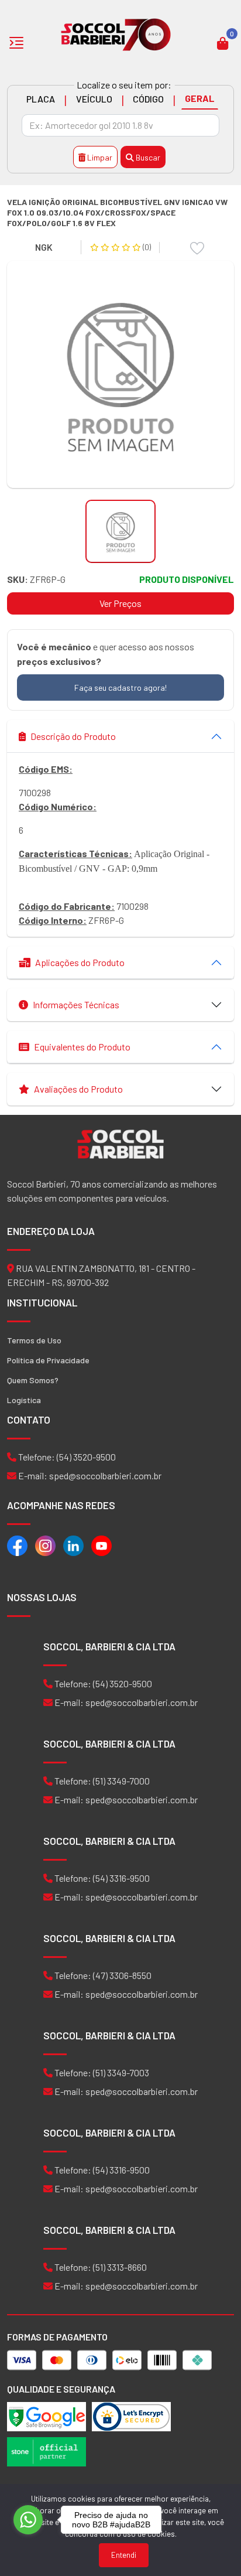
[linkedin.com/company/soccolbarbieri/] (73, 1545)
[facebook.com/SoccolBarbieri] (17, 1545)
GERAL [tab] (200, 98)
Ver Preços (120, 603)
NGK (44, 247)
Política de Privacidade (48, 1360)
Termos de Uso (34, 1340)
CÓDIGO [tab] (148, 99)
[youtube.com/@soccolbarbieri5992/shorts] (101, 1545)
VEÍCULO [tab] (94, 99)
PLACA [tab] (41, 99)
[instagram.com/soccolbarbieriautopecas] (45, 1545)
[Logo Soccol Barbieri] (116, 34)
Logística (24, 1400)
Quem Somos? (33, 1380)
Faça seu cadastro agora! (120, 687)
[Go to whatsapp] (28, 2520)
